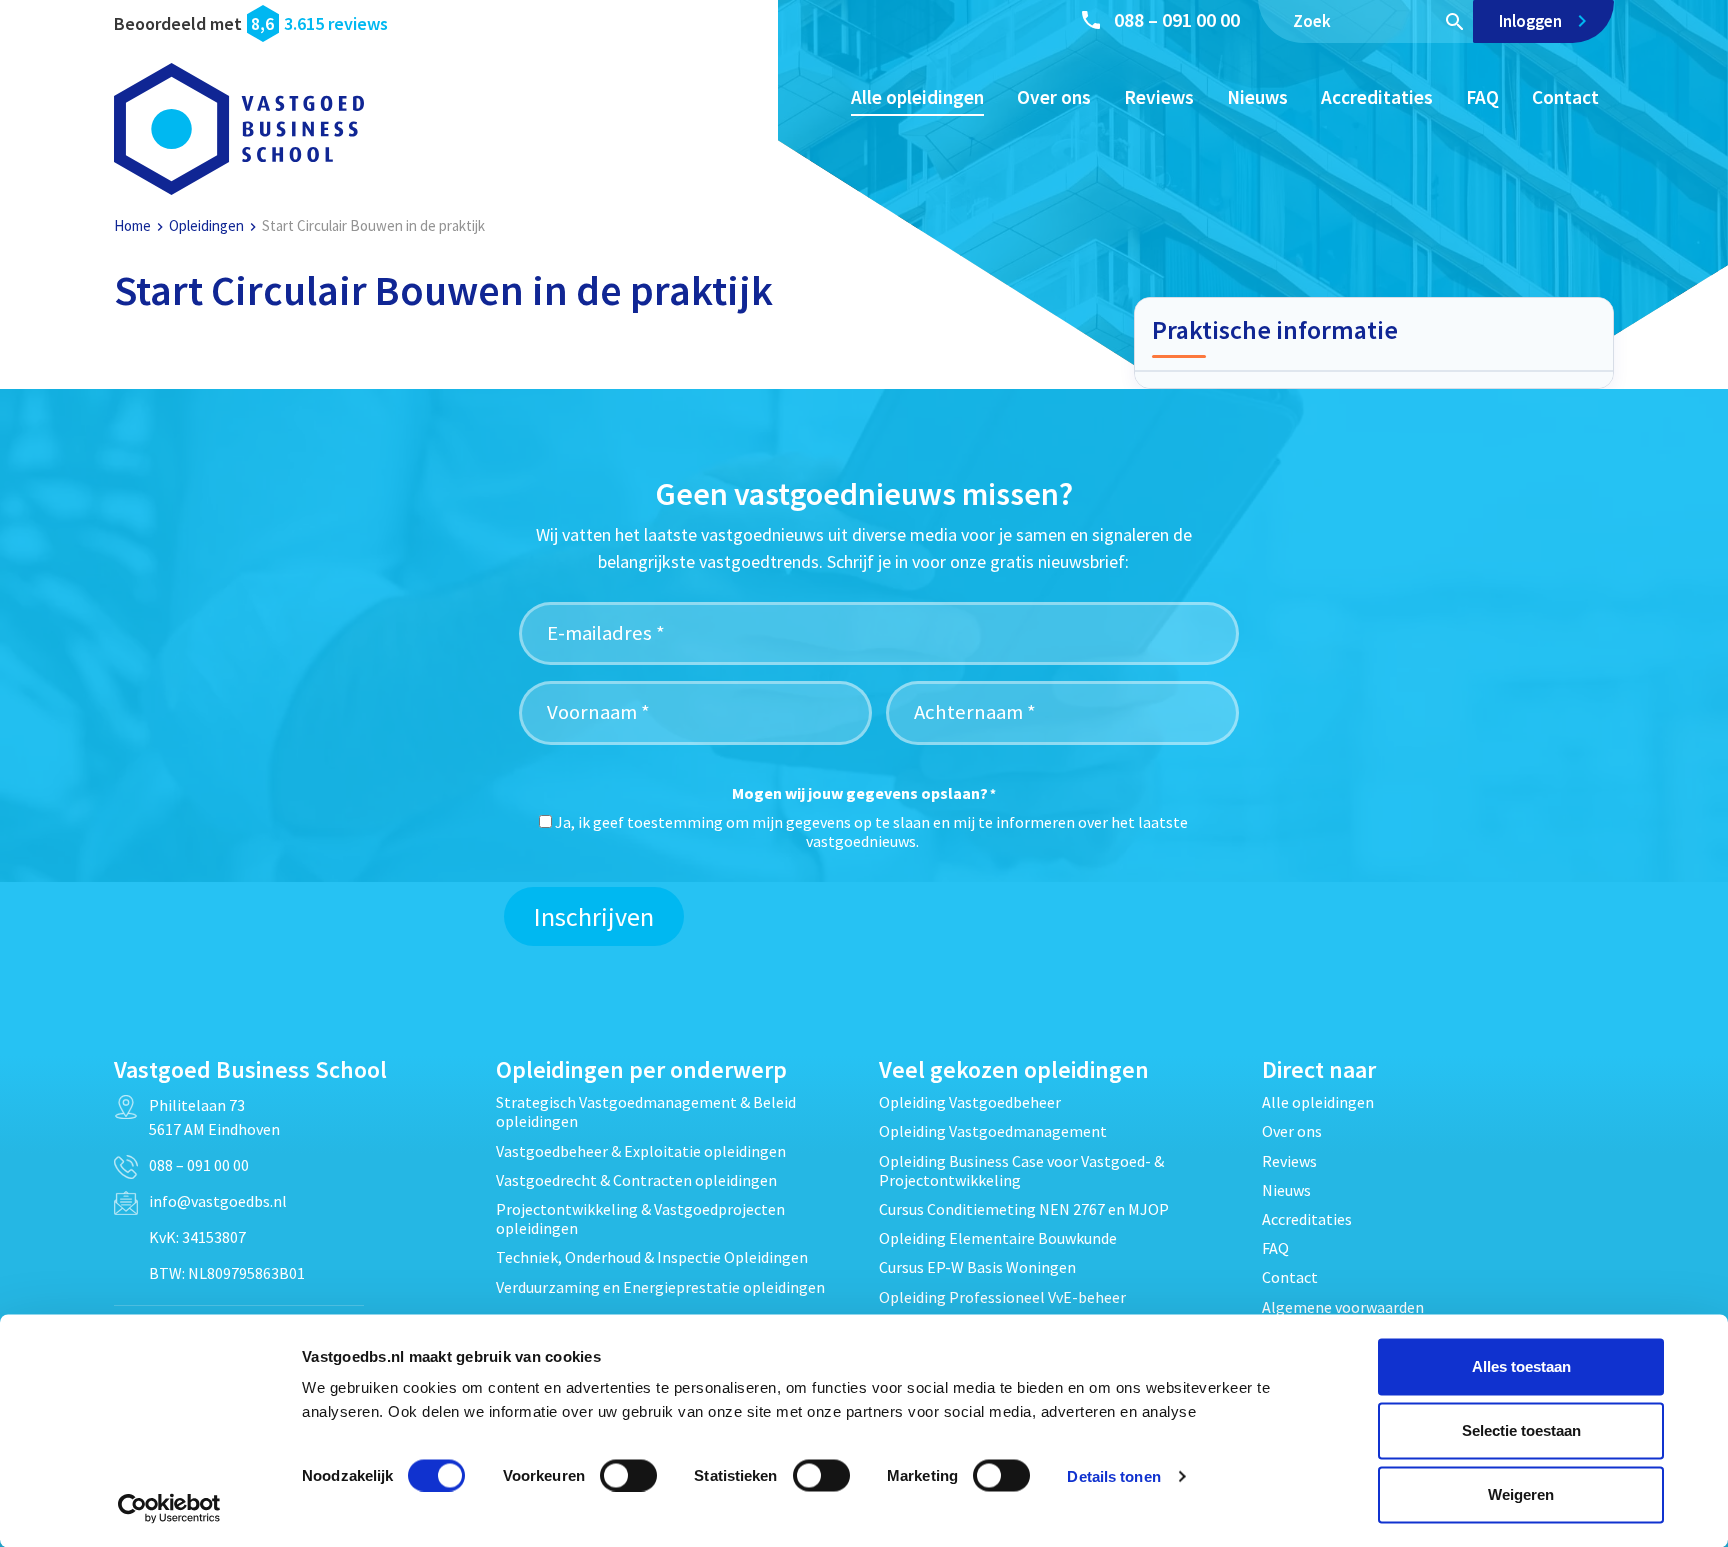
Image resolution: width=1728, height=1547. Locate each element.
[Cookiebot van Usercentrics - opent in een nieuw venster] (169, 1508)
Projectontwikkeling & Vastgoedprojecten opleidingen (640, 1218)
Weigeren (1521, 1494)
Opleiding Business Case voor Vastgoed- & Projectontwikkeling (1021, 1170)
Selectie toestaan (1521, 1430)
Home (132, 225)
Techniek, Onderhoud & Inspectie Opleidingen (652, 1257)
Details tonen (1113, 1475)
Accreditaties (1377, 97)
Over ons (1054, 97)
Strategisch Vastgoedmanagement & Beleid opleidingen (646, 1111)
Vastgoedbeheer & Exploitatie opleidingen (641, 1151)
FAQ (1482, 97)
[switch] (628, 1475)
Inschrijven (594, 916)
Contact (1565, 97)
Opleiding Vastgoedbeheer (970, 1102)
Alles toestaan (1521, 1366)
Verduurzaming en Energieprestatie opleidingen (660, 1287)
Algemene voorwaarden (1343, 1307)
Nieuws (1257, 97)
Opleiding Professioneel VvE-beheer (1002, 1297)
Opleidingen (206, 225)
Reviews (1159, 97)
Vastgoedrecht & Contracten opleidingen (636, 1180)
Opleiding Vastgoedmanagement (993, 1131)
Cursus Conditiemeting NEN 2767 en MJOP (1024, 1209)
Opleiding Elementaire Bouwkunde (998, 1238)
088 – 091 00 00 (1177, 19)
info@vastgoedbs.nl (218, 1201)
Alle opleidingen (917, 97)
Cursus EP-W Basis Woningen (977, 1267)
